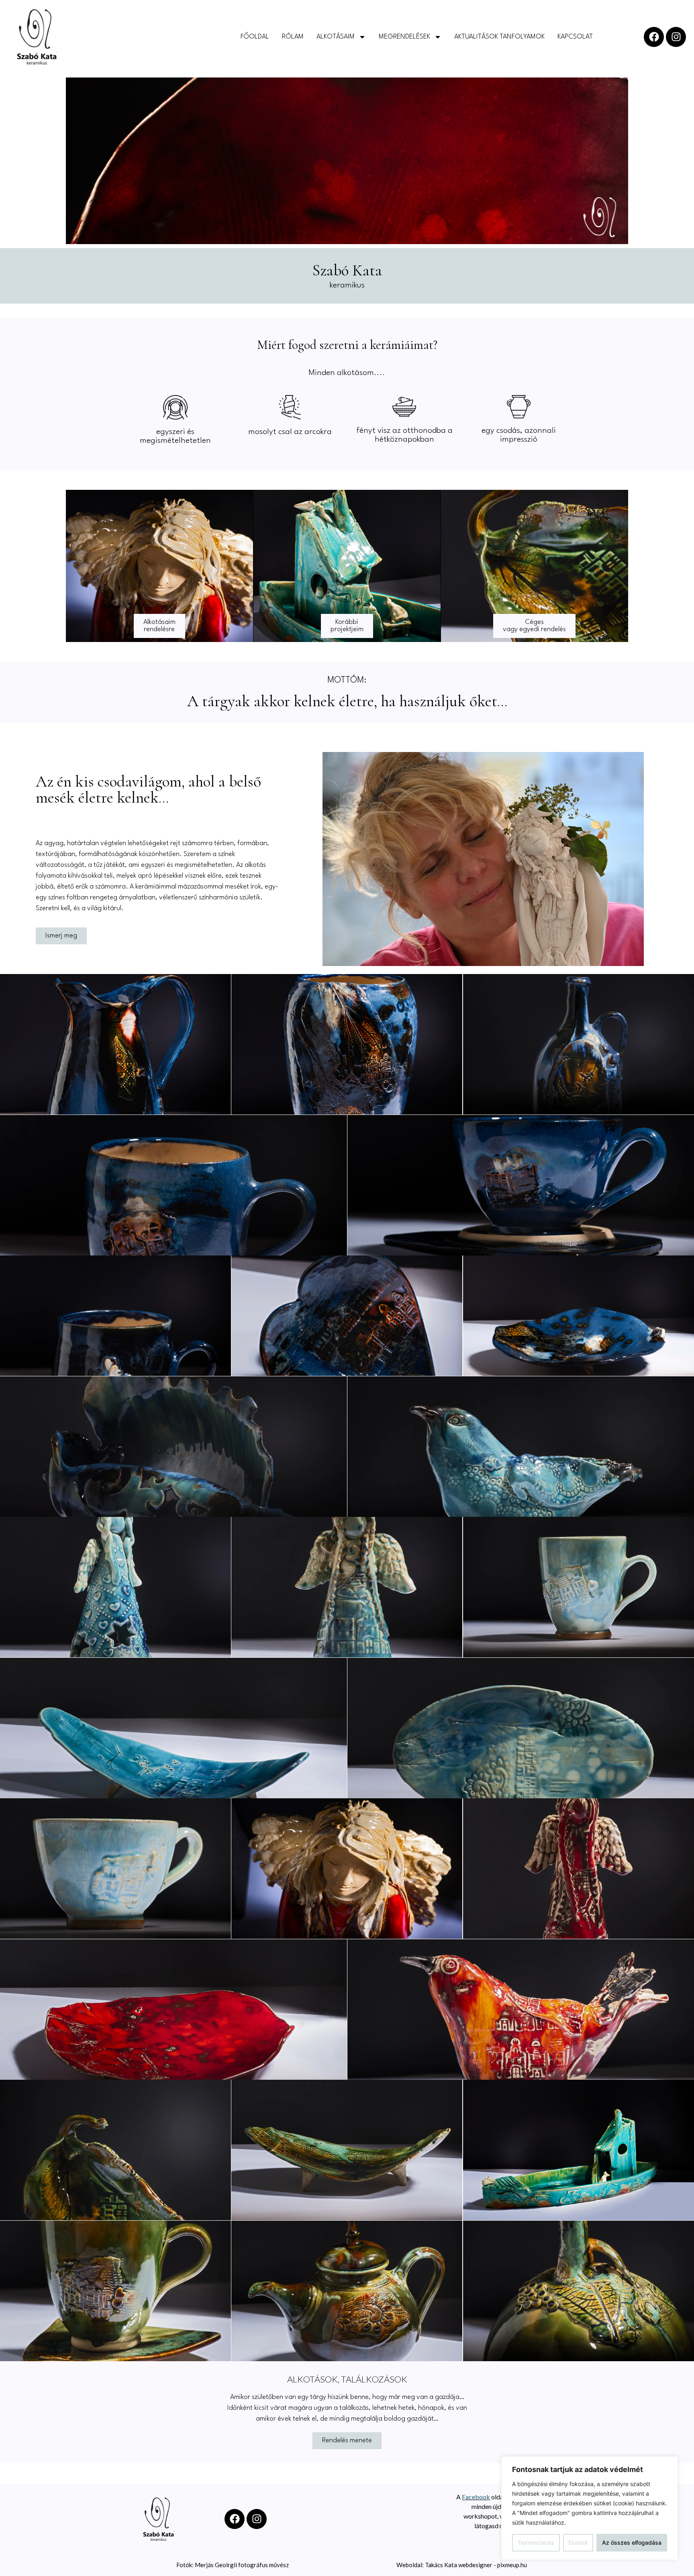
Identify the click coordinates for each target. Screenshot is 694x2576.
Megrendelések (404, 37)
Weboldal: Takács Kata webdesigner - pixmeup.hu (462, 2565)
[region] (590, 2508)
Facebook (476, 2497)
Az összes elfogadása (632, 2542)
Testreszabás (536, 2542)
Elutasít (578, 2542)
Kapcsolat (575, 37)
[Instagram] (676, 37)
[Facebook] (654, 37)
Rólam (293, 37)
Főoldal (255, 37)
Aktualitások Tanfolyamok (499, 37)
